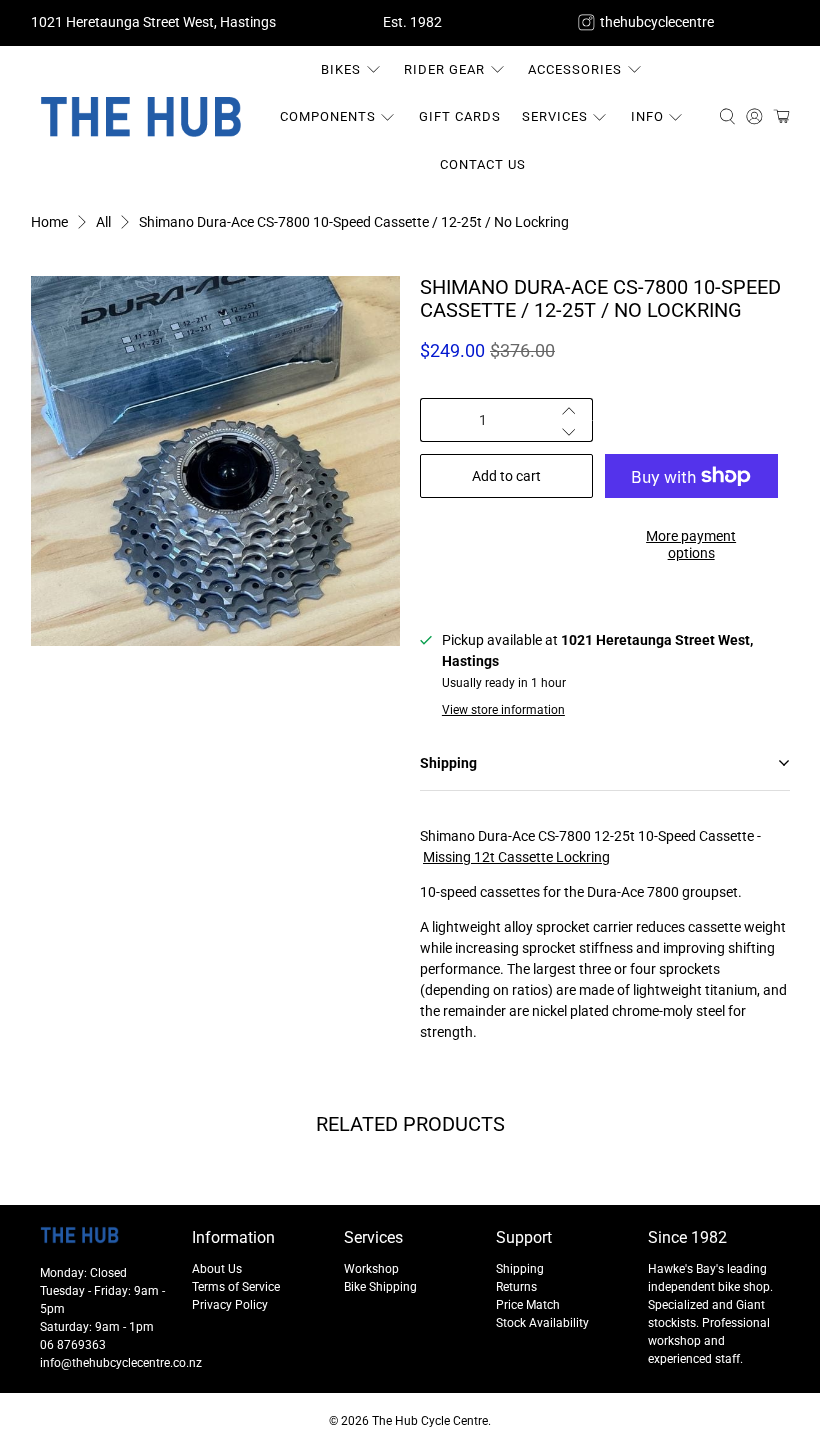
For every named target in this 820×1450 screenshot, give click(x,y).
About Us (217, 1269)
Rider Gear (444, 69)
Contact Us (483, 164)
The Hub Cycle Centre (430, 1421)
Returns (516, 1287)
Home (49, 222)
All (103, 222)
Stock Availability (542, 1323)
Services (555, 116)
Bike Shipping (380, 1287)
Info (647, 116)
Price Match (528, 1305)
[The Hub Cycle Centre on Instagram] (586, 22)
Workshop (371, 1269)
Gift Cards (460, 116)
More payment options (691, 544)
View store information (503, 710)
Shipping (520, 1269)
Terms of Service (236, 1287)
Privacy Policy (230, 1305)
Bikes (341, 69)
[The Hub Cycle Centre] (141, 117)
